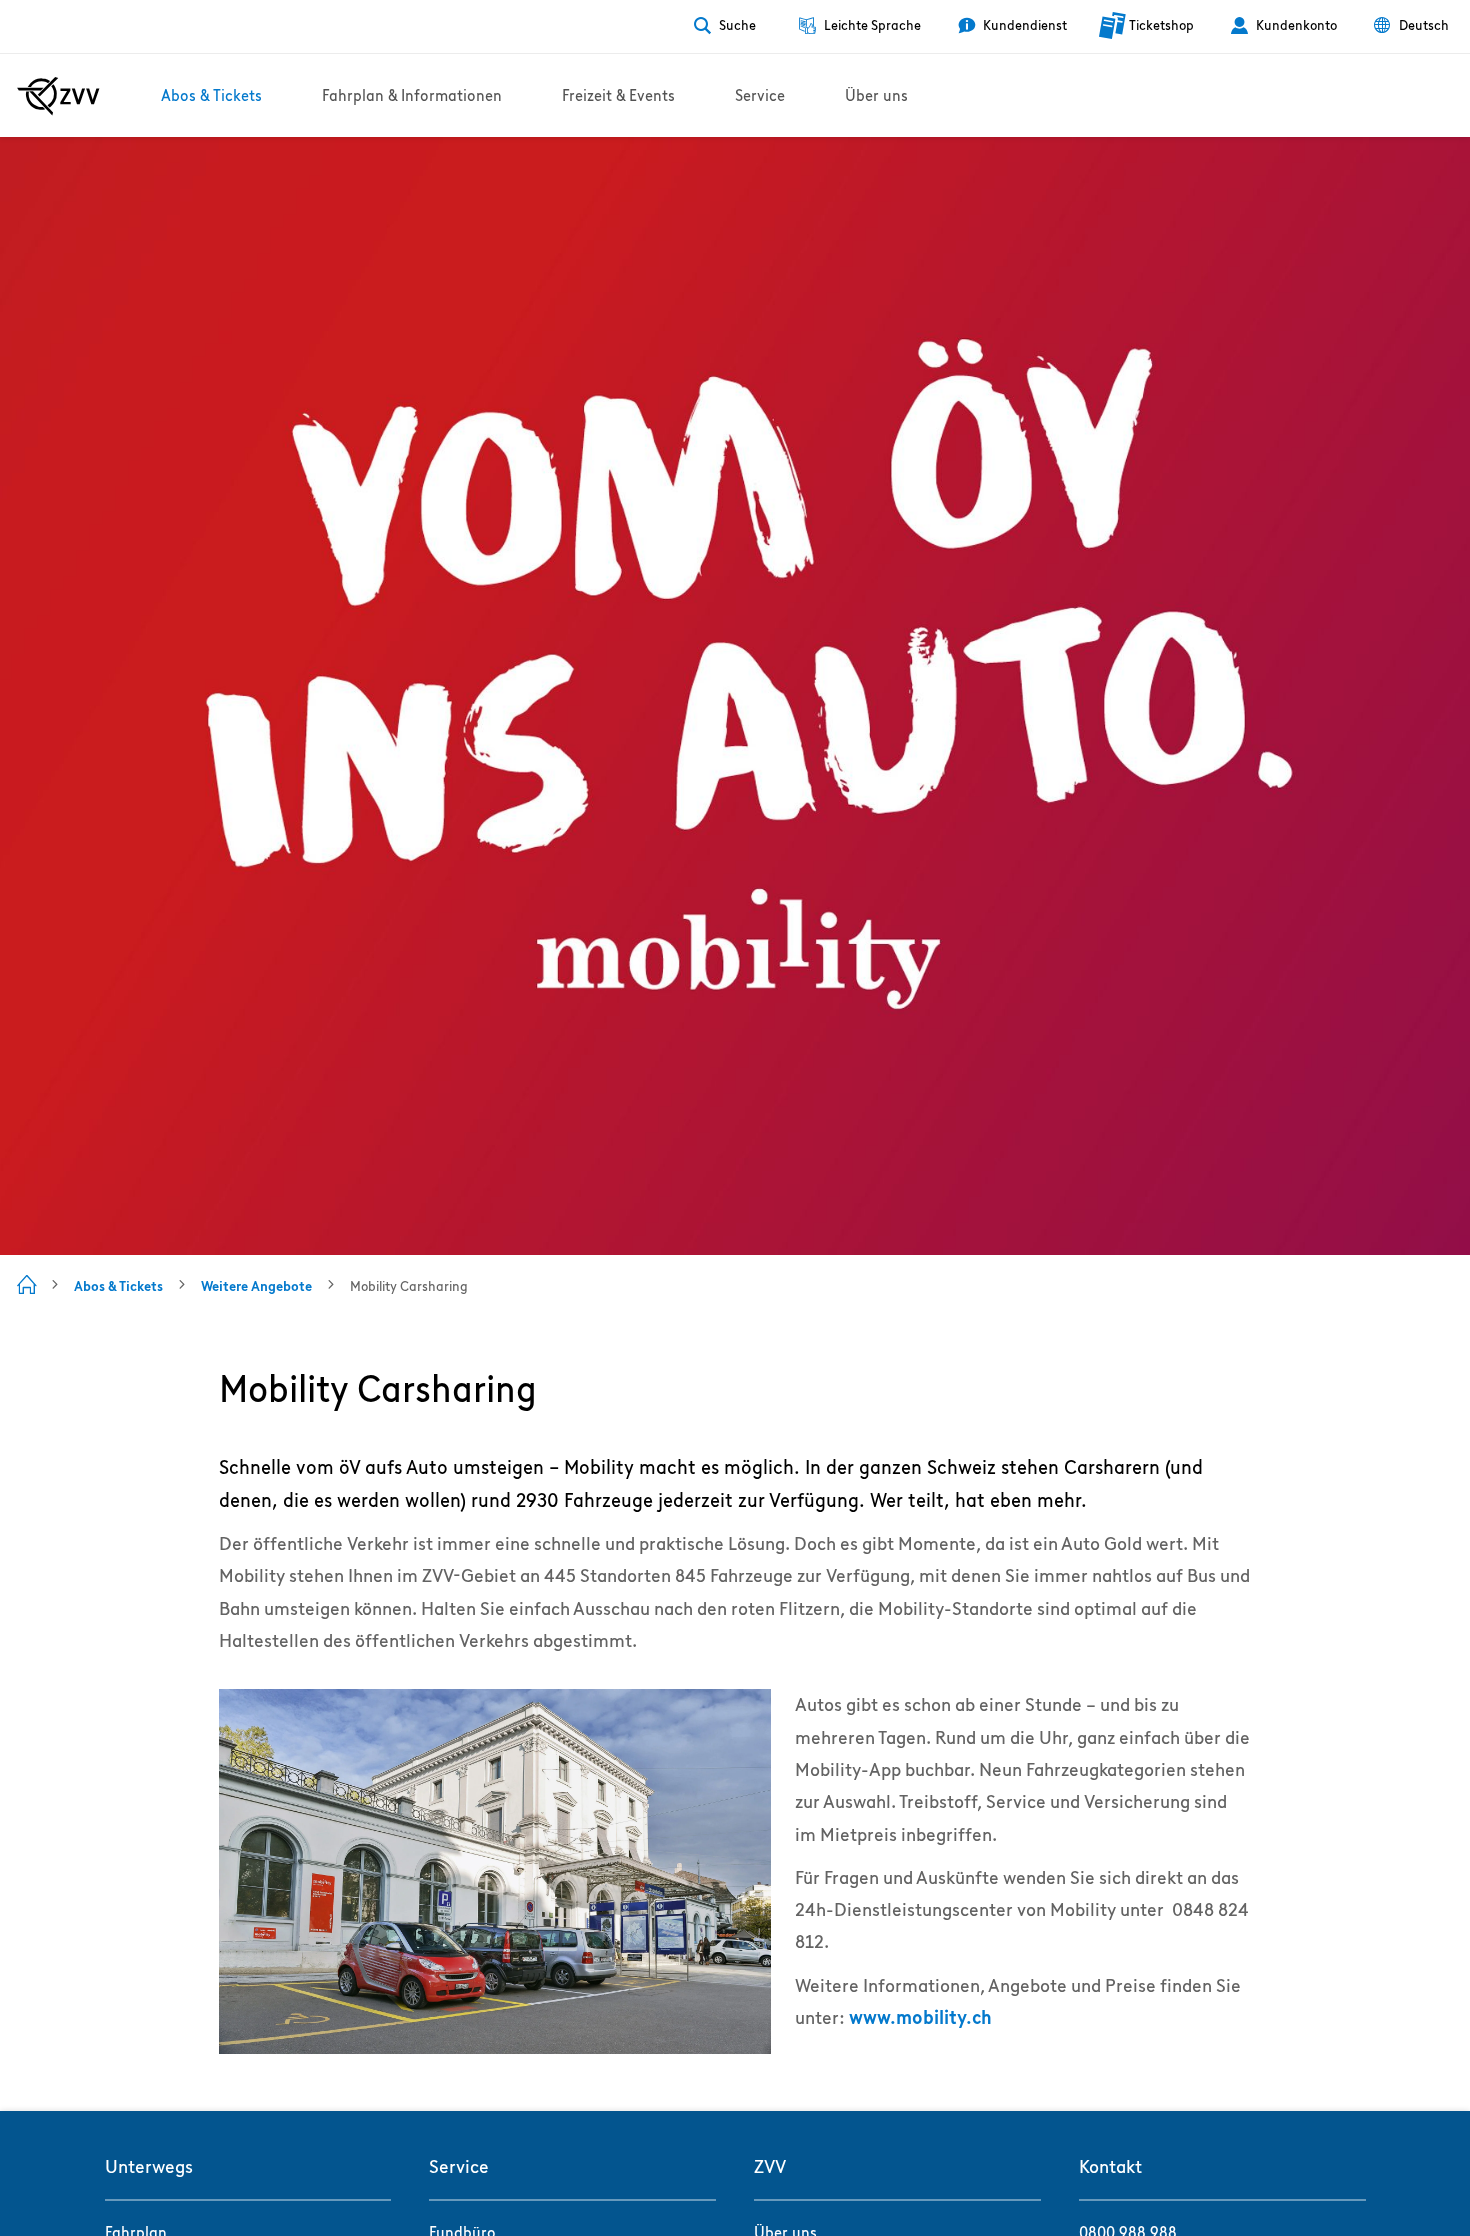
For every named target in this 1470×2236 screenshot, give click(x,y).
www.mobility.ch (920, 2017)
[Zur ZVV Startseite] (58, 96)
